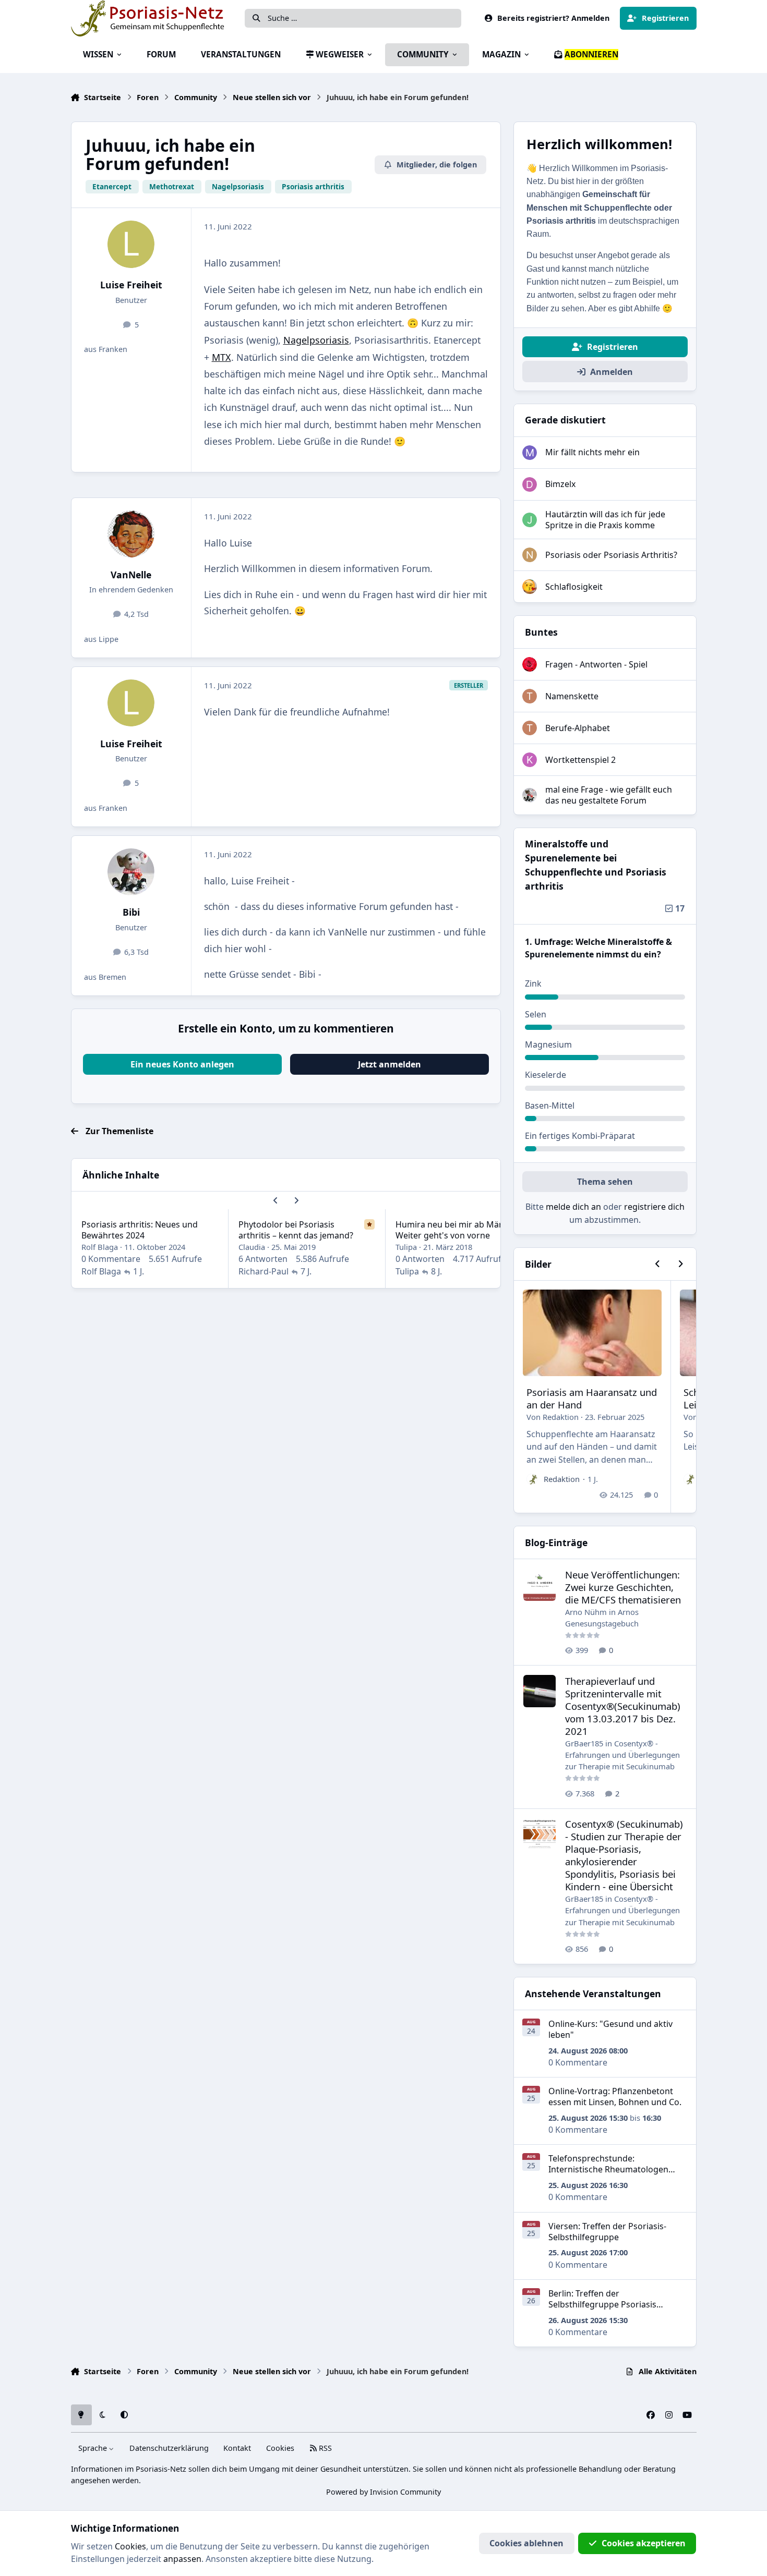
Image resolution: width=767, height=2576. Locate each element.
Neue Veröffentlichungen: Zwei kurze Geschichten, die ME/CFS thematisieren (623, 1587)
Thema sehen (605, 1182)
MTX (221, 357)
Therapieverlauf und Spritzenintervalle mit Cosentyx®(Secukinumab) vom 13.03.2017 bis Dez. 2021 (623, 1706)
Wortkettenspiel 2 (580, 760)
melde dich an (573, 1207)
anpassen (182, 2559)
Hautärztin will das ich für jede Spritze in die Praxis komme (605, 520)
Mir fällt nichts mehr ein (592, 452)
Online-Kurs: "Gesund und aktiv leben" (610, 2029)
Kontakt (237, 2448)
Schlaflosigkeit (574, 587)
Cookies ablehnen (526, 2543)
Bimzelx (560, 484)
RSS (324, 2448)
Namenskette (572, 696)
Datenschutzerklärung (169, 2448)
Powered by (383, 2492)
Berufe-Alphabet (578, 728)
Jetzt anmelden (390, 1064)
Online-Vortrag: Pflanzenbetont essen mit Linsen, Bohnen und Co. (615, 2097)
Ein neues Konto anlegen (182, 1064)
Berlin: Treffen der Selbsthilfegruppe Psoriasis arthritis (602, 2304)
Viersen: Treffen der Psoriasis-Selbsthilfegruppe (607, 2232)
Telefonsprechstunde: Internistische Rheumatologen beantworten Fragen (608, 2169)
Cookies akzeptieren (644, 2543)
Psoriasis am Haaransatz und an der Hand (592, 1398)
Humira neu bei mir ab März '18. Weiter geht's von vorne (459, 1230)
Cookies (280, 2448)
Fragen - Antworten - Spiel (596, 664)
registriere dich (654, 1207)
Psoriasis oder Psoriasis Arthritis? (611, 555)
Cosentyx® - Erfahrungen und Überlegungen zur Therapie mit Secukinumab (622, 1755)
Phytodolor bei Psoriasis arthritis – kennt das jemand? (296, 1230)
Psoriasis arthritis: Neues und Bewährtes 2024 (140, 1230)
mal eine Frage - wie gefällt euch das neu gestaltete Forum (609, 795)
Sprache (94, 2448)
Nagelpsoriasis (316, 340)
